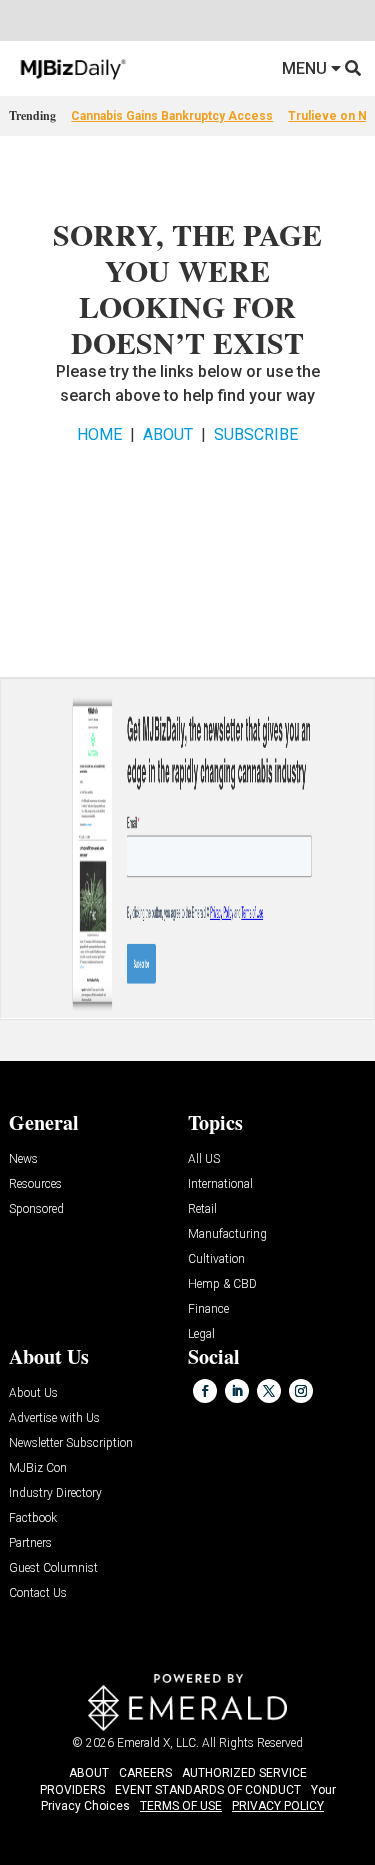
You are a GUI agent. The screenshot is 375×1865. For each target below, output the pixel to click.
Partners (30, 1543)
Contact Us (38, 1593)
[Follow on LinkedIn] (237, 1391)
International (220, 1184)
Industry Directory (55, 1493)
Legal (201, 1334)
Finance (208, 1309)
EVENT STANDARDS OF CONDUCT (208, 1790)
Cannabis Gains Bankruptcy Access (172, 116)
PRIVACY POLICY (278, 1806)
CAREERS (145, 1773)
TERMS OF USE (181, 1806)
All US (204, 1159)
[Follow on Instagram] (301, 1391)
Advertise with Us (54, 1418)
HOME (99, 434)
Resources (35, 1184)
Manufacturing (227, 1234)
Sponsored (36, 1209)
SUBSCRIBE (256, 434)
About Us (33, 1393)
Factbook (33, 1518)
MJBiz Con (38, 1468)
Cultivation (216, 1259)
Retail (202, 1209)
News (23, 1159)
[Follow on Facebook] (205, 1391)
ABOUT (168, 434)
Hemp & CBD (222, 1284)
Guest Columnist (53, 1568)
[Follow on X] (269, 1391)
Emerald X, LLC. (158, 1743)
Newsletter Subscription (71, 1443)
